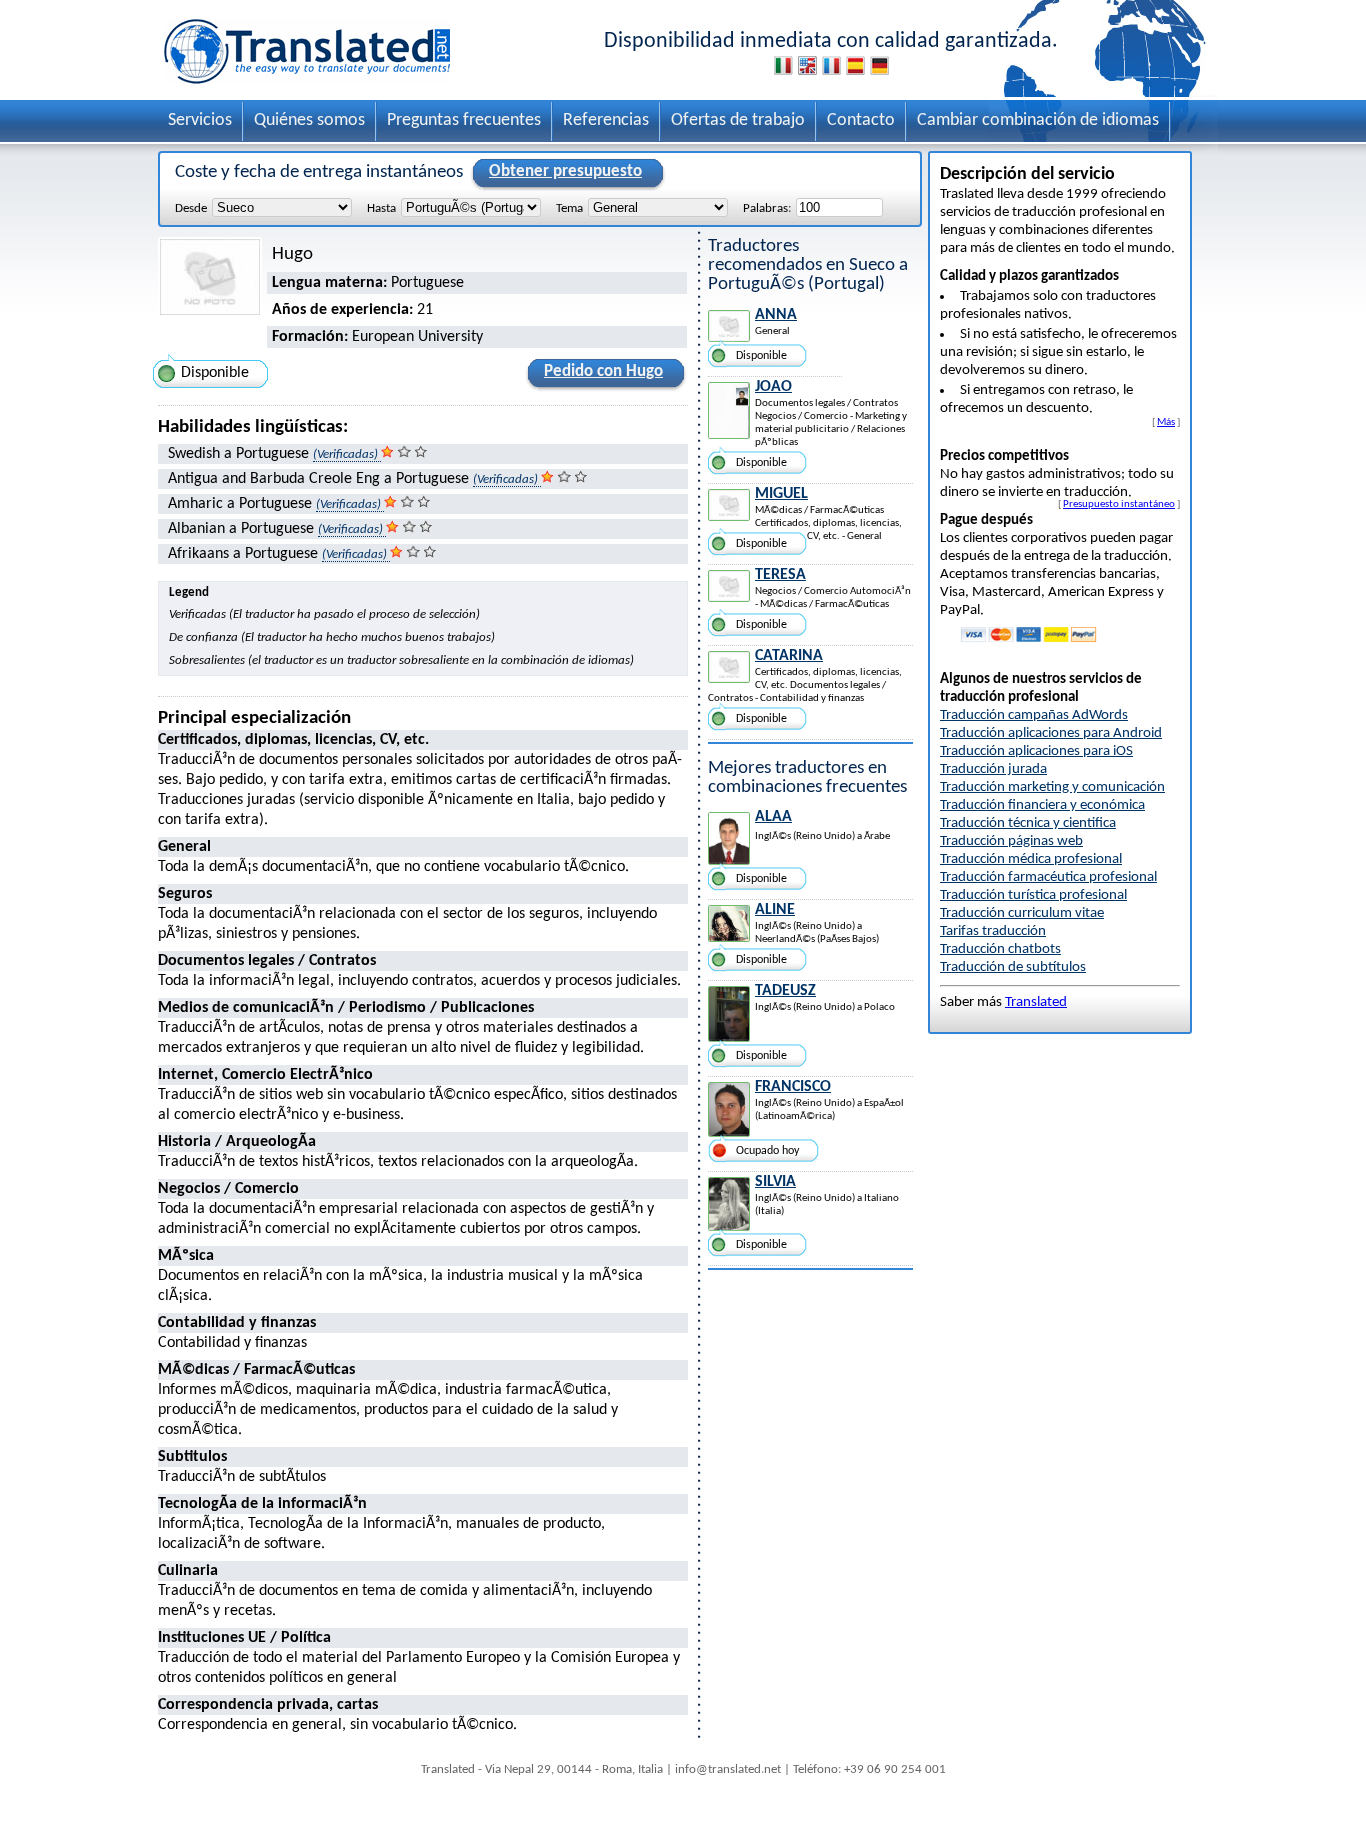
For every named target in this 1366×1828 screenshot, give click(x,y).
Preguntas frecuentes (464, 120)
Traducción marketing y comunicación (1052, 787)
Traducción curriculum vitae (1022, 913)
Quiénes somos (309, 120)
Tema (569, 208)
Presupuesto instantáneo (1119, 504)
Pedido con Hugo (603, 371)
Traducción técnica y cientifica (1028, 823)
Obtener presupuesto (565, 171)
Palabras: (767, 208)
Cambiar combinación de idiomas (1038, 120)
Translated (1036, 1002)
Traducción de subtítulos (1013, 967)
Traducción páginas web (1011, 841)
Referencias (606, 120)
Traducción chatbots (1000, 949)
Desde (191, 208)
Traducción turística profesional (1033, 895)
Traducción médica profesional (1031, 859)
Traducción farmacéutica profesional (1048, 877)
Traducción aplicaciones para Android (1051, 733)
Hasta (381, 208)
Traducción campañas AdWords (1034, 715)
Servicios (200, 120)
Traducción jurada (993, 769)
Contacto (861, 120)
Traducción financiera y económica (1042, 805)
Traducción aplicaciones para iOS (1036, 751)
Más (1166, 422)
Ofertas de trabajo (738, 120)
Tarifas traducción (993, 931)
